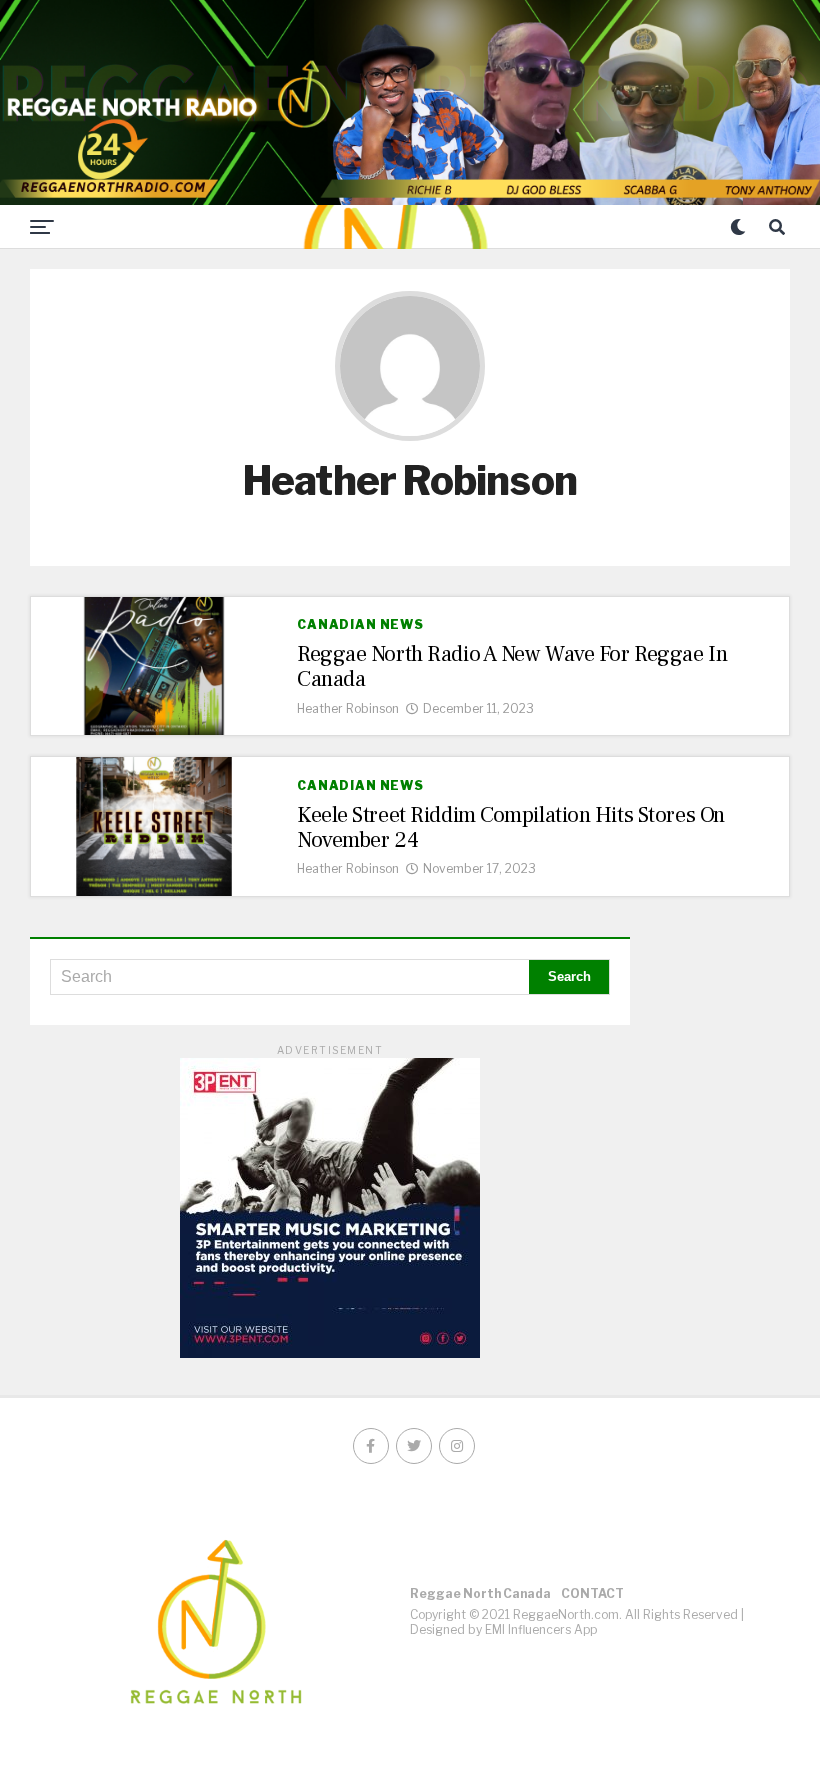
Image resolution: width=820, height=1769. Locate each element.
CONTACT (592, 1593)
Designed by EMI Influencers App (503, 1629)
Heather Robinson (348, 708)
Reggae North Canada (480, 1593)
